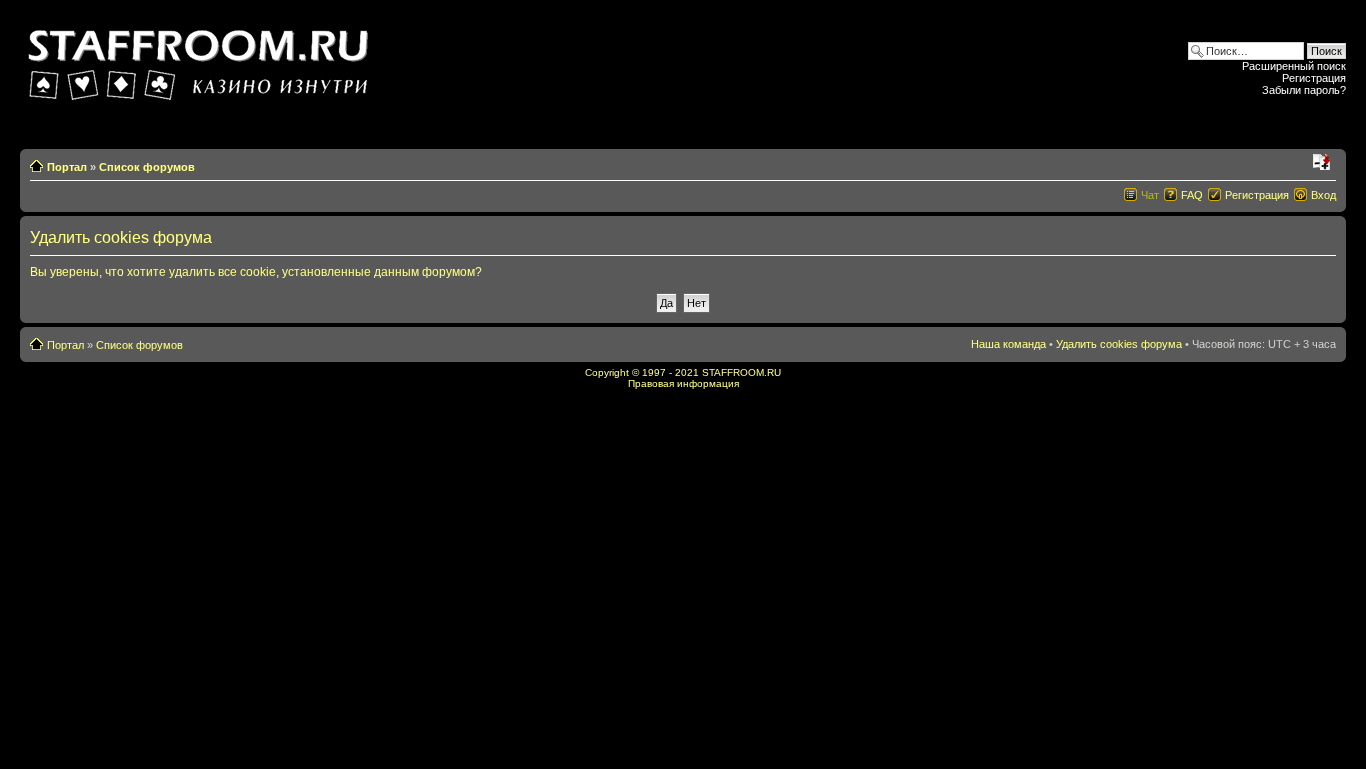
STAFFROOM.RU (741, 372)
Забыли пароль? (1304, 90)
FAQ (1192, 195)
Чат (1150, 195)
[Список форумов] (201, 58)
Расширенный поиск (1294, 66)
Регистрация (1314, 78)
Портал (67, 167)
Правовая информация (683, 383)
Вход (1323, 195)
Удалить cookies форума (1119, 344)
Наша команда (1008, 344)
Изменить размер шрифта (1321, 163)
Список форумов (147, 167)
